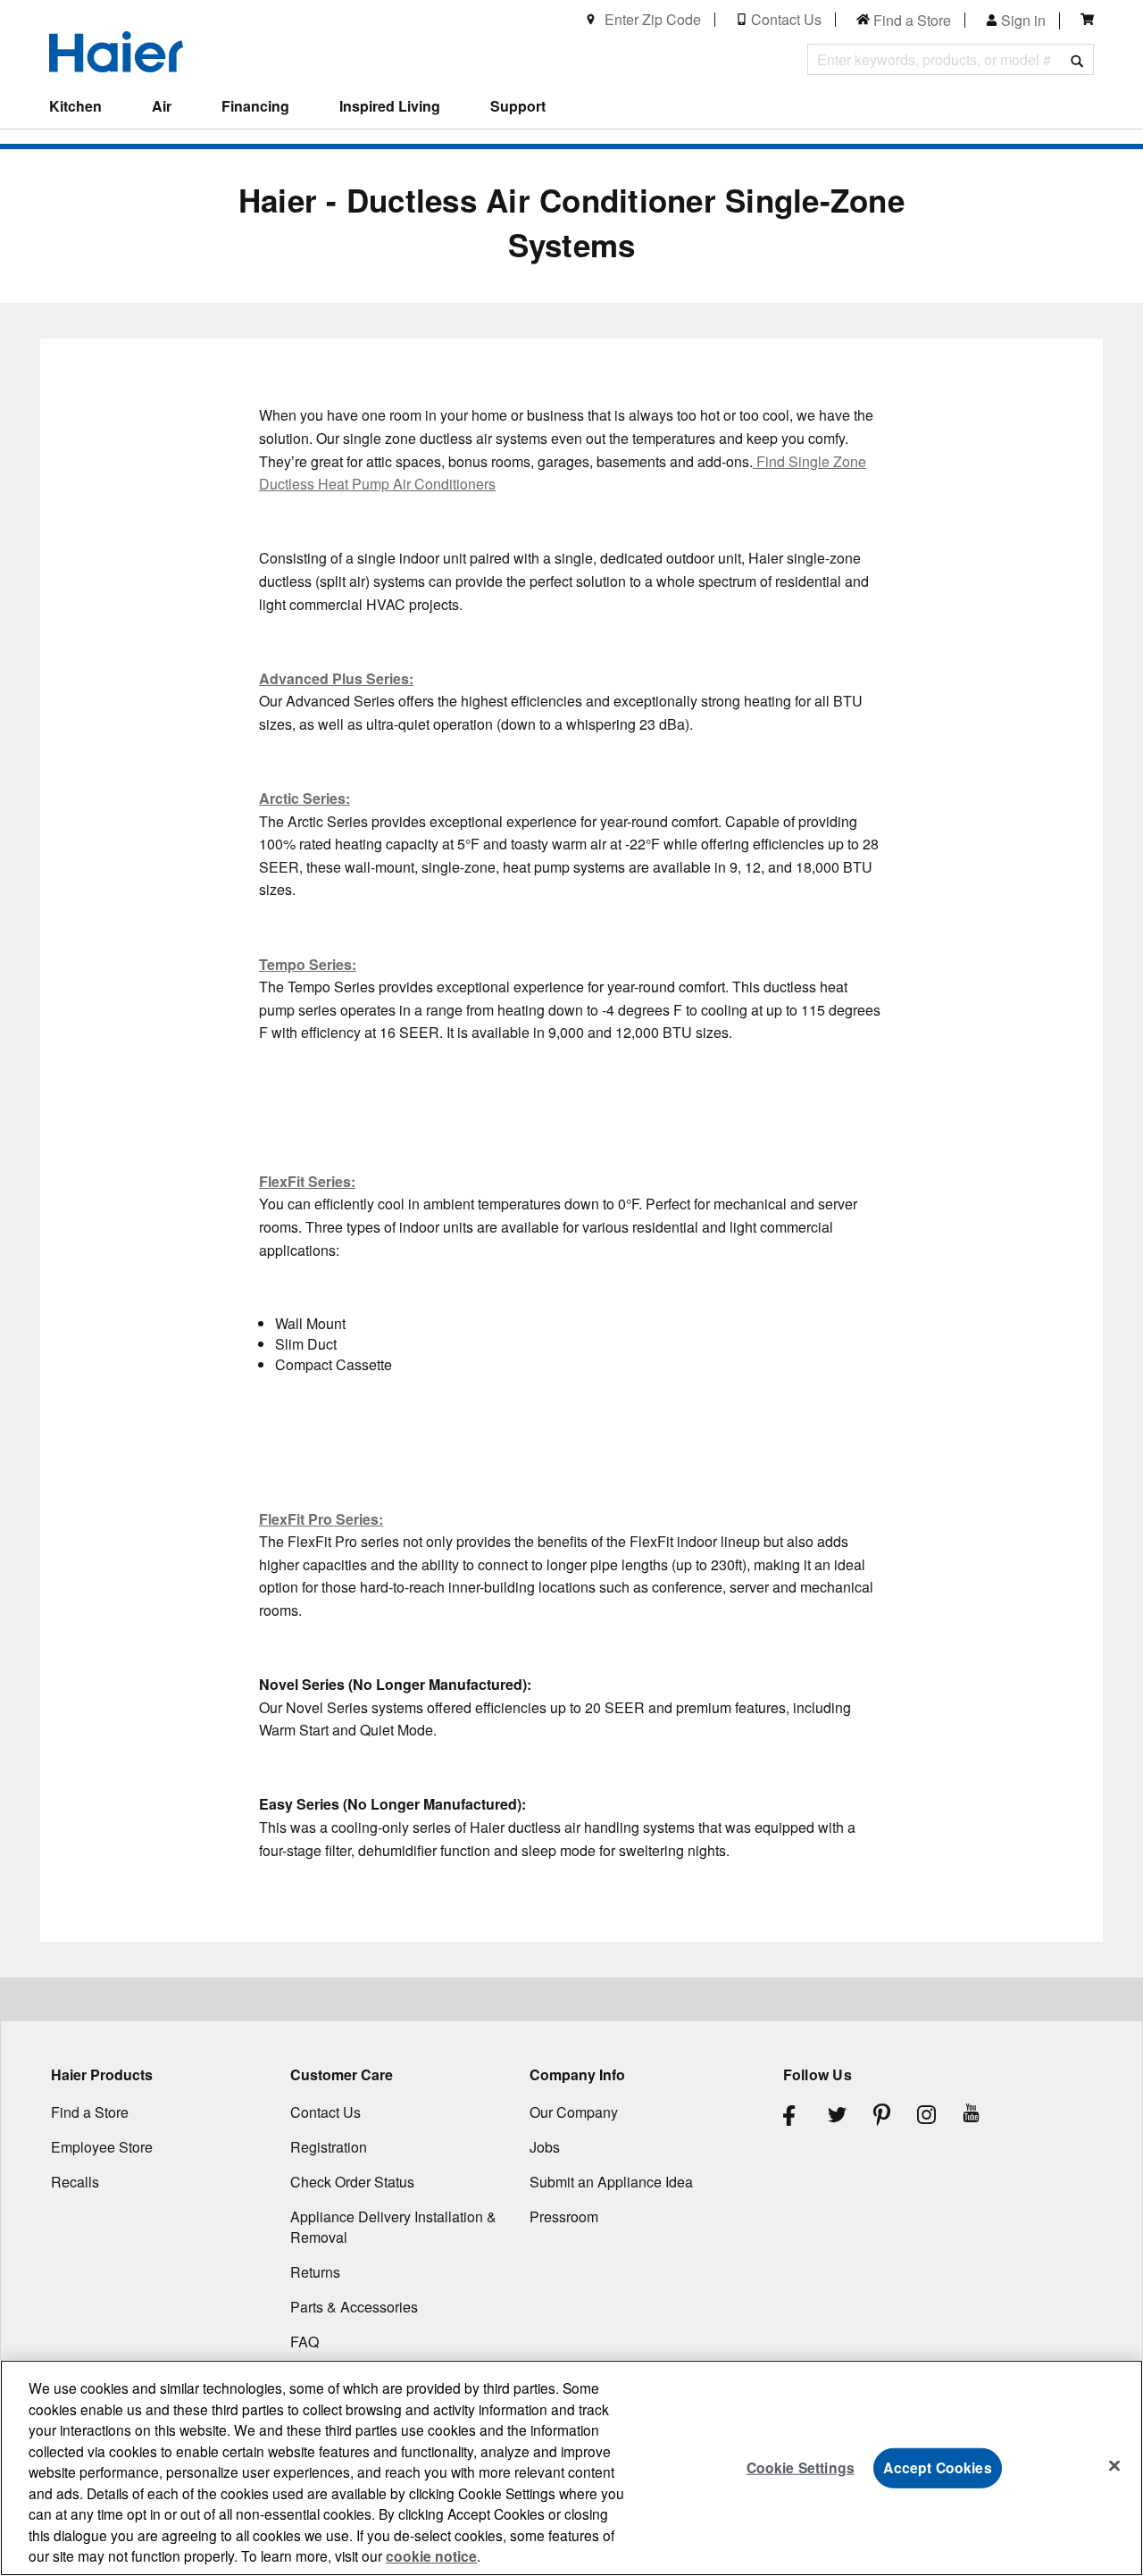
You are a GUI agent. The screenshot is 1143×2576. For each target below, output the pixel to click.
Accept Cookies (937, 2467)
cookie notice (431, 2556)
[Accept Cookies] (1114, 2466)
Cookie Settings (801, 2467)
